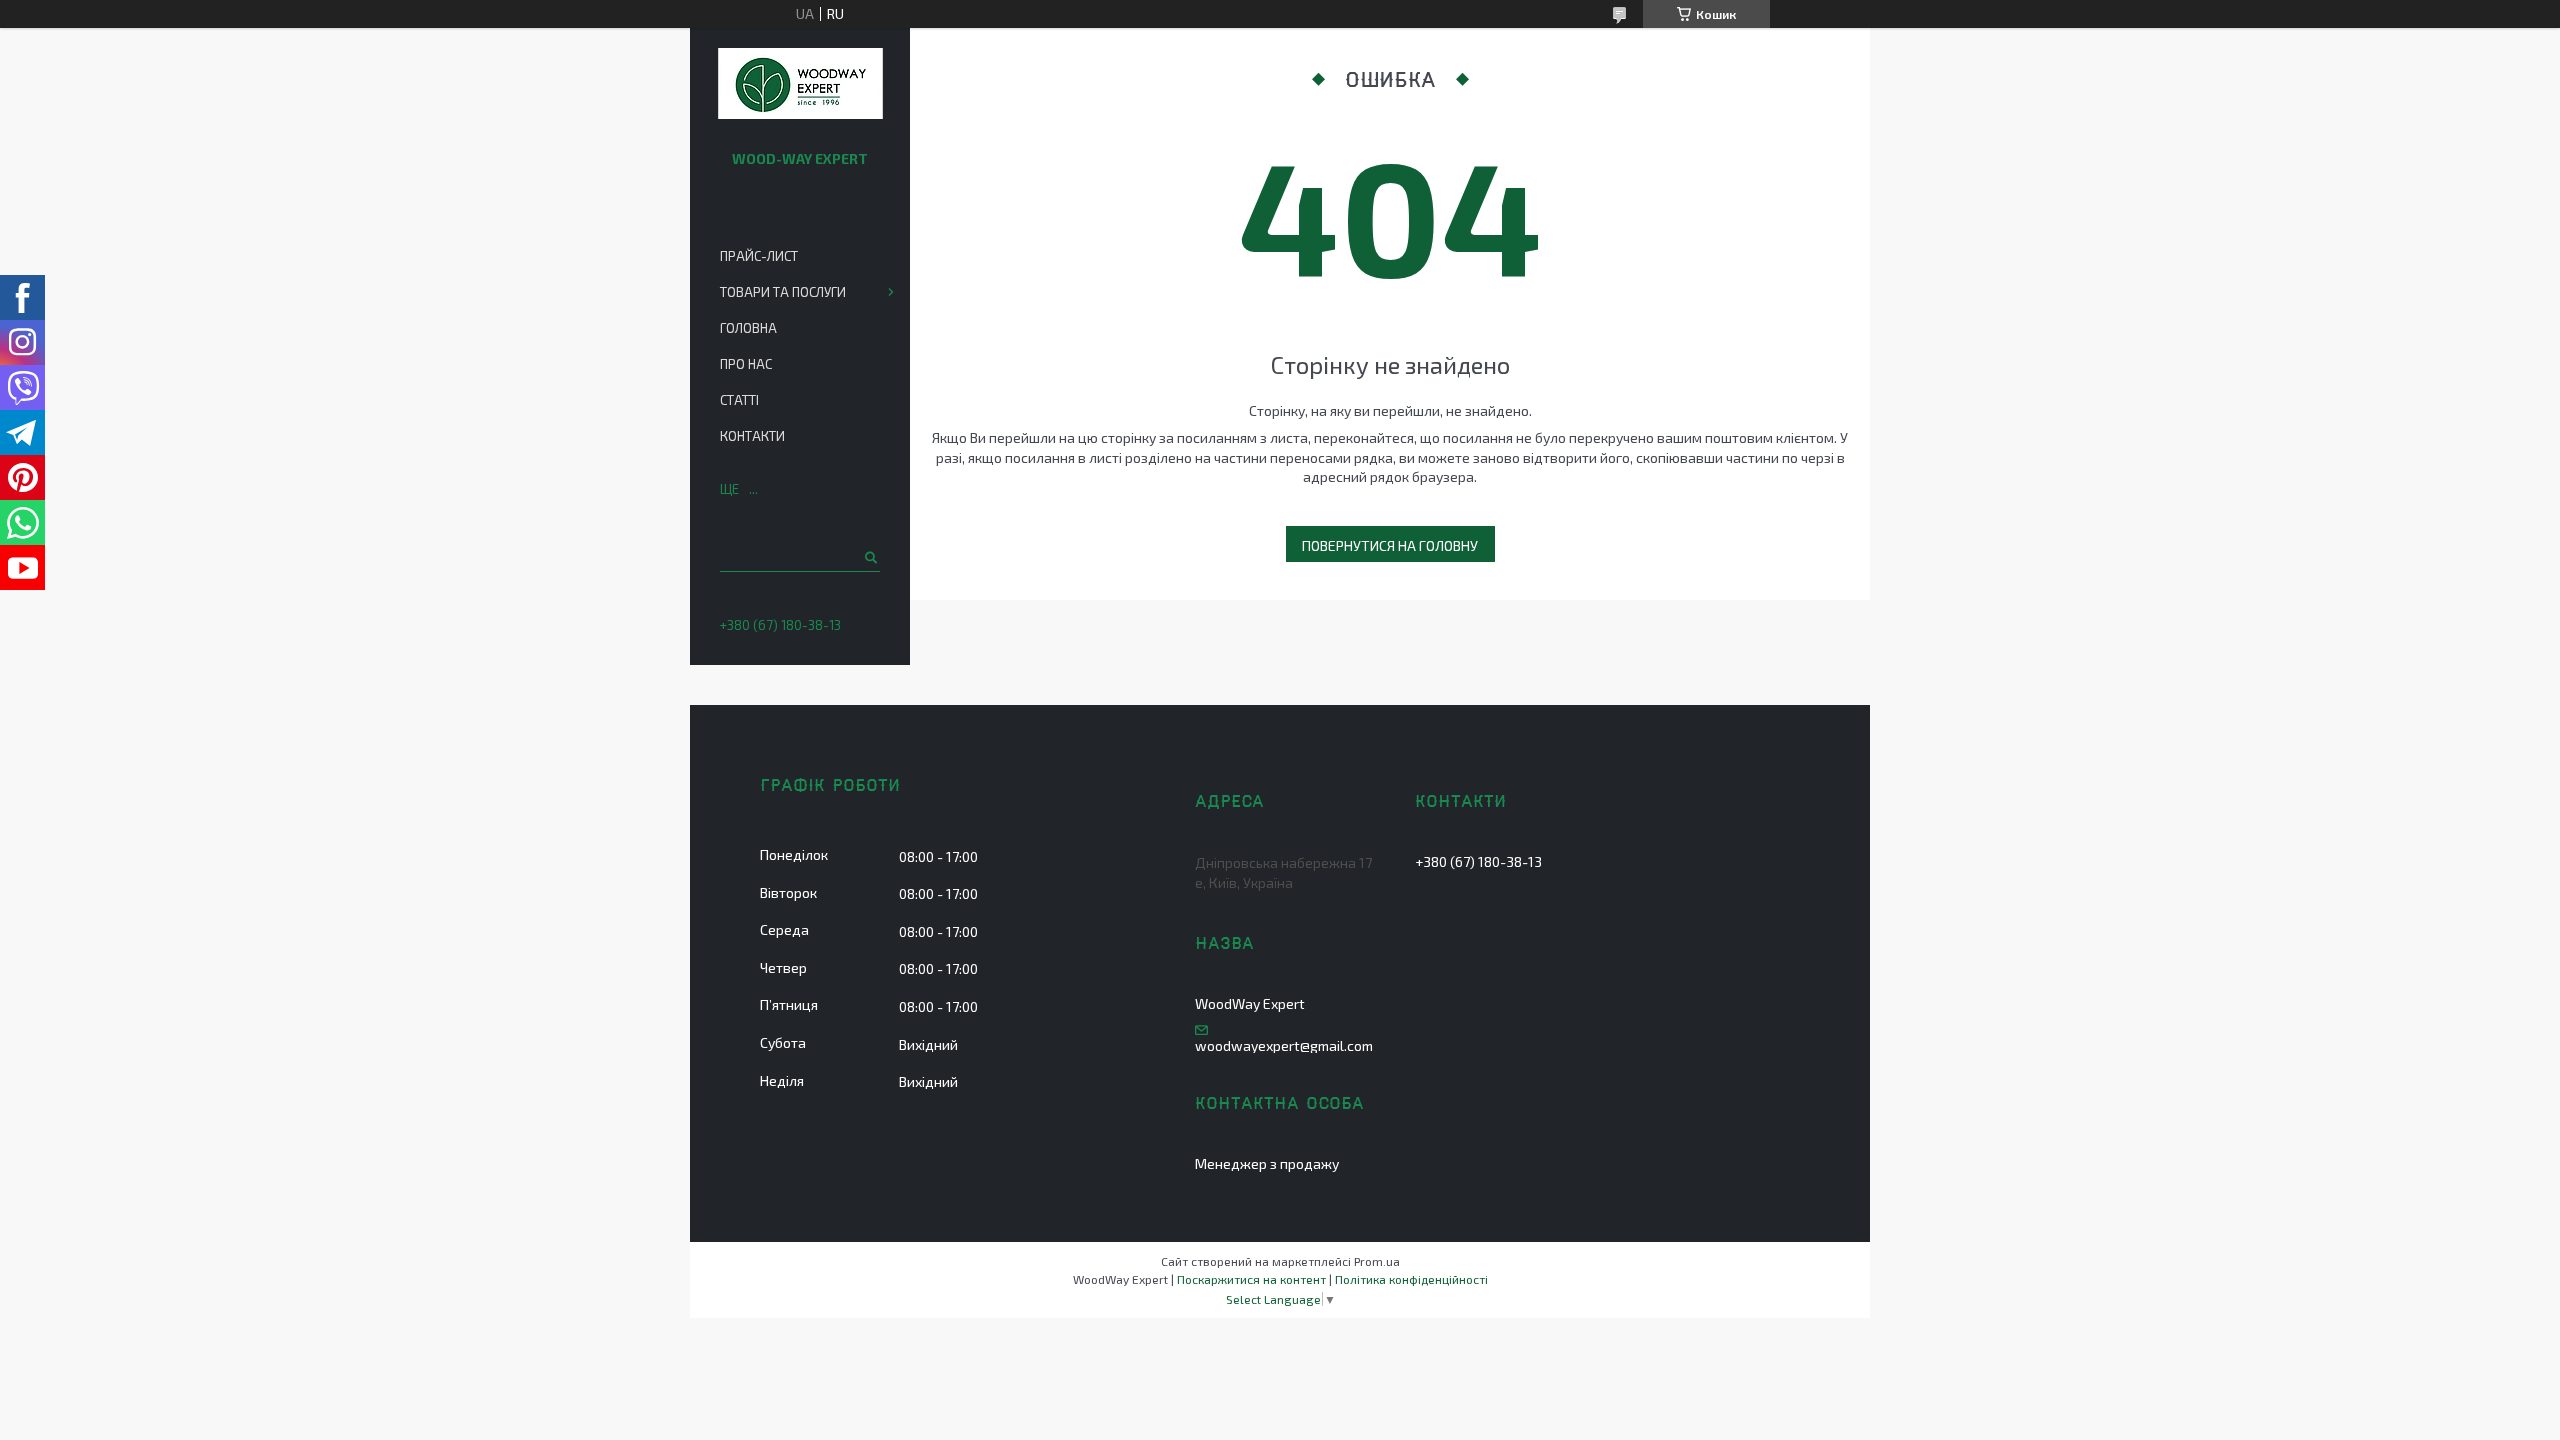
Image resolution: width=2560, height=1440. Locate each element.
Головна (748, 328)
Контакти (752, 436)
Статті (739, 400)
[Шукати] (869, 557)
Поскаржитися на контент (1251, 1279)
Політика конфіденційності (1411, 1279)
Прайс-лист (759, 256)
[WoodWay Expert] (800, 85)
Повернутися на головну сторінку (1390, 549)
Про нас (746, 364)
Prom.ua (1377, 1261)
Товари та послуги (783, 292)
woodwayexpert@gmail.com (1284, 1046)
